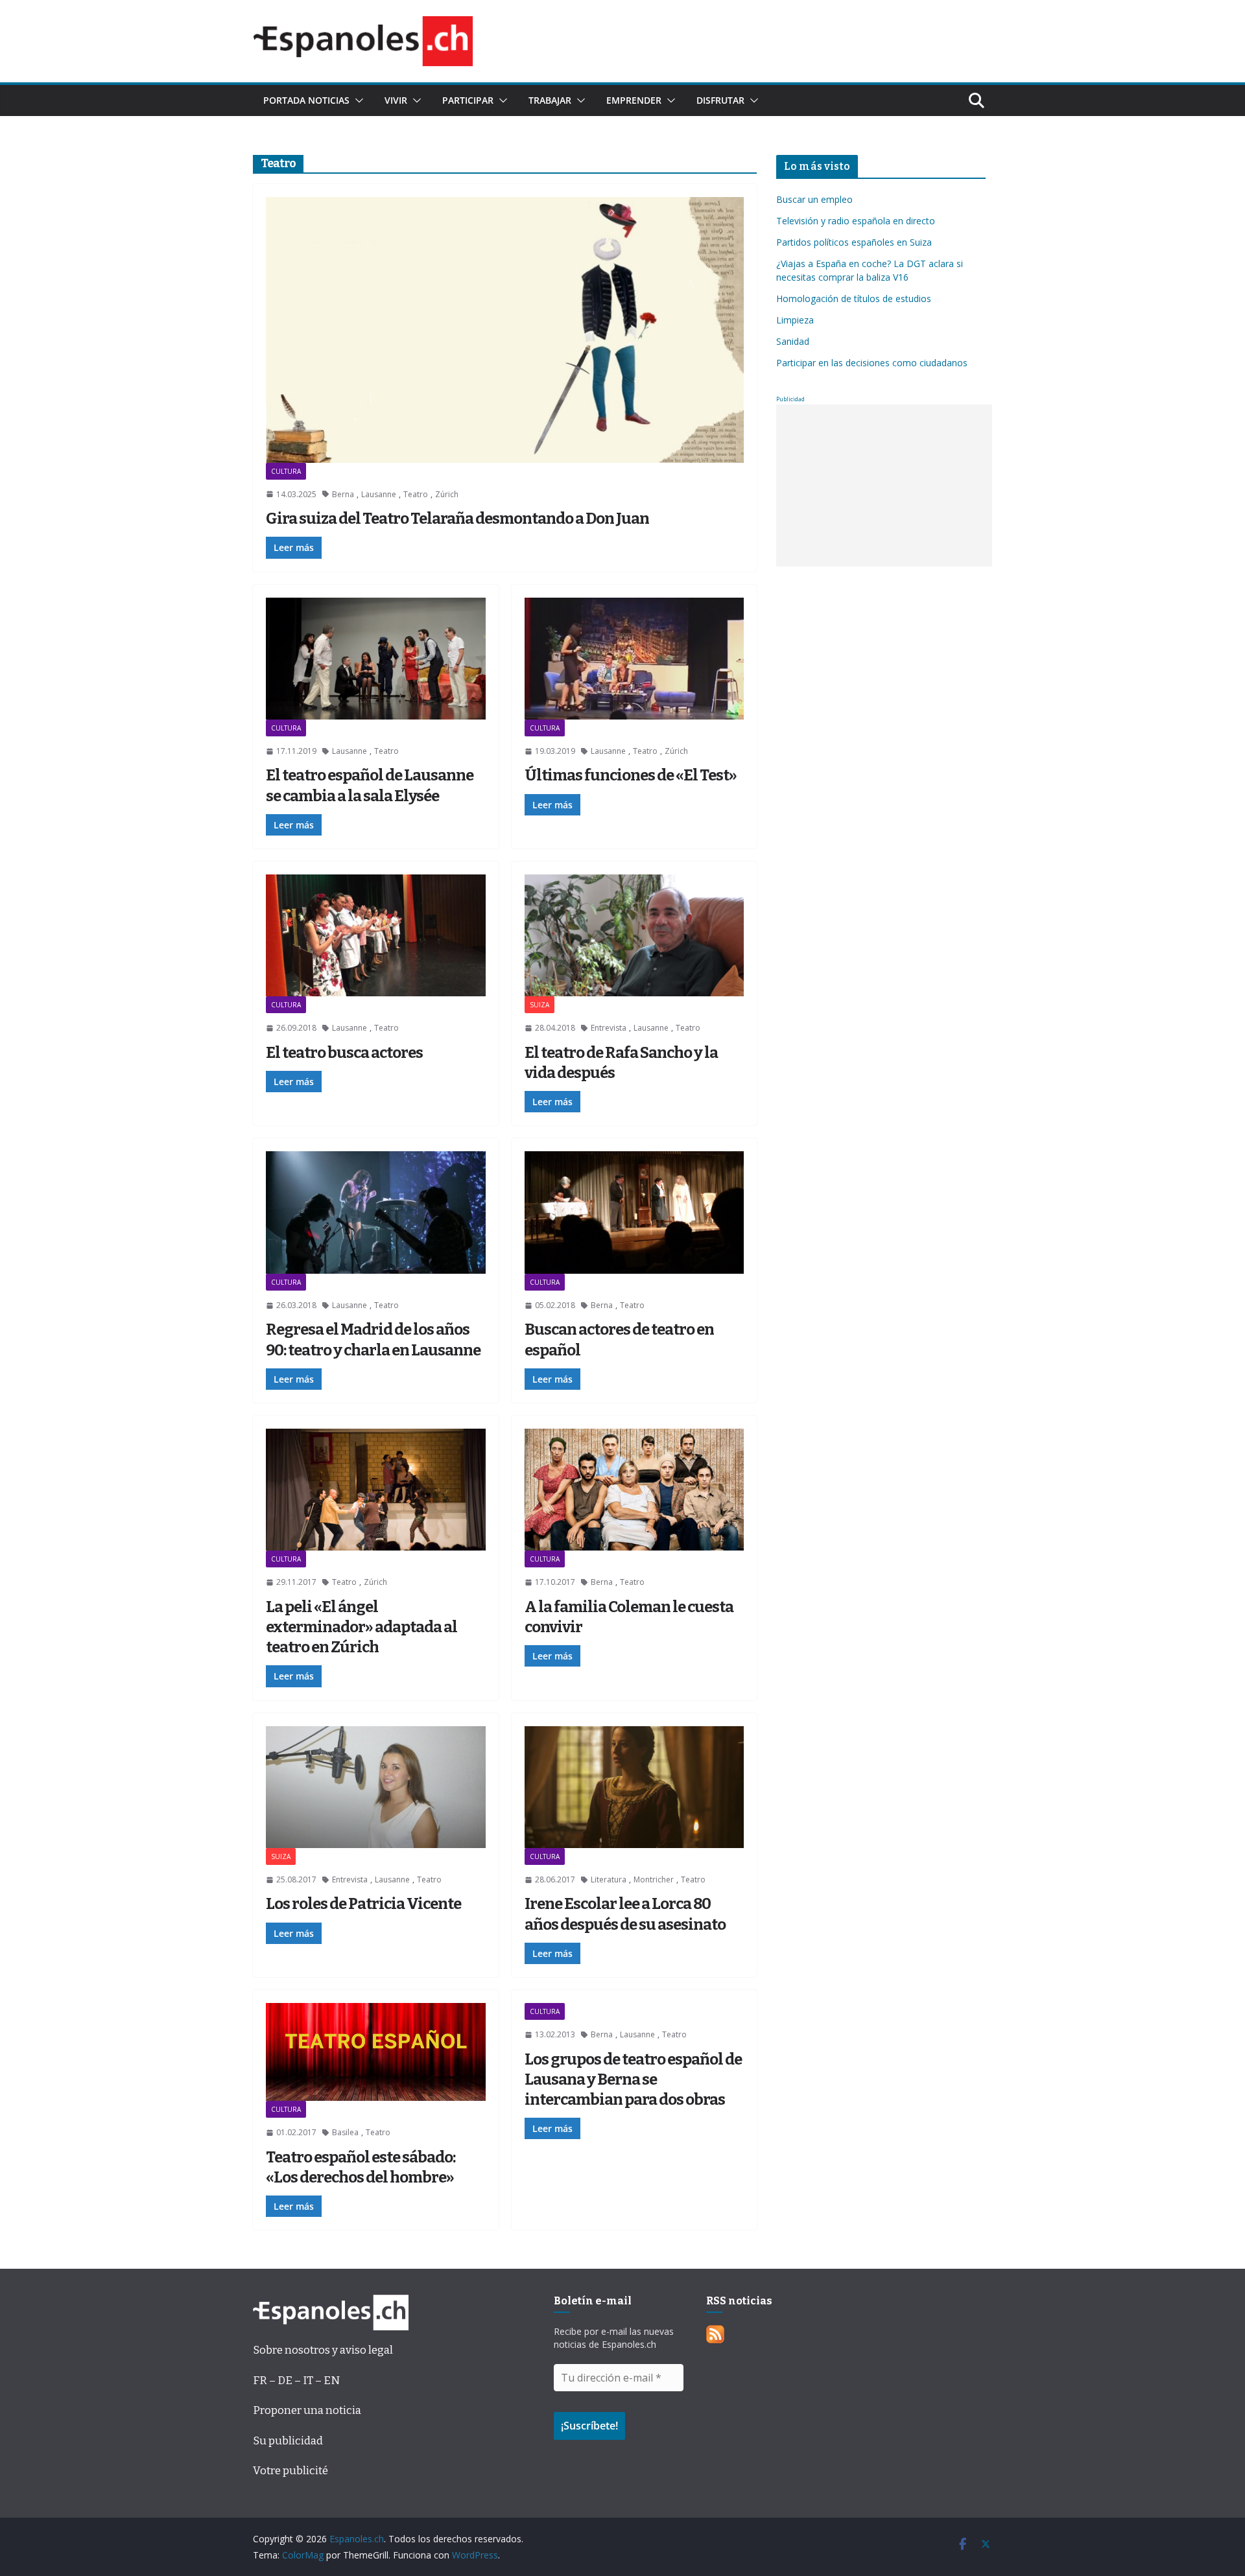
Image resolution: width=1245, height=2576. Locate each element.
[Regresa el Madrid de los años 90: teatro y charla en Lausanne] (376, 1212)
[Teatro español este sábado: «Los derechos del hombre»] (376, 2052)
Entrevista (609, 1028)
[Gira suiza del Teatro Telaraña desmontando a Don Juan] (505, 330)
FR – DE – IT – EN (296, 2381)
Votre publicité (290, 2471)
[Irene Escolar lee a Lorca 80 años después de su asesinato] (634, 1787)
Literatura (609, 1879)
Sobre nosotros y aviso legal (323, 2350)
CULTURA (286, 471)
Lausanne (379, 494)
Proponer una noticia (307, 2410)
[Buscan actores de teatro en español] (634, 1212)
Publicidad (790, 399)
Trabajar (550, 100)
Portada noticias (306, 100)
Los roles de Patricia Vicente (363, 1904)
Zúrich (447, 494)
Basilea (345, 2132)
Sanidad (793, 341)
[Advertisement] (884, 486)
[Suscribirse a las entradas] (715, 2335)
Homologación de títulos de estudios (854, 299)
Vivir (396, 100)
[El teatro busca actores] (376, 935)
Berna (343, 494)
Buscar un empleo (814, 199)
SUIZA (539, 1005)
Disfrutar (720, 100)
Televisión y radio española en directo (856, 221)
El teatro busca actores (344, 1053)
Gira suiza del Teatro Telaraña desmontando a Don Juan (457, 519)
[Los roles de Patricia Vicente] (376, 1787)
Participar (468, 100)
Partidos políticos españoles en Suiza (854, 242)
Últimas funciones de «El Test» (631, 775)
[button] (357, 100)
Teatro (416, 494)
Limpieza (795, 320)
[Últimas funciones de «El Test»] (634, 659)
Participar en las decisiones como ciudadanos (872, 363)
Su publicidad (288, 2441)
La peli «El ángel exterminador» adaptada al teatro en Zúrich (362, 1627)
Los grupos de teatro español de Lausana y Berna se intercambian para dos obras (633, 2079)
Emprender (634, 100)
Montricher (654, 1879)
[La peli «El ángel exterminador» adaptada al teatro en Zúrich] (376, 1490)
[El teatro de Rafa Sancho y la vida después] (634, 935)
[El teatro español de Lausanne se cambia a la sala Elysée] (376, 659)
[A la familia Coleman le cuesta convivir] (634, 1490)
